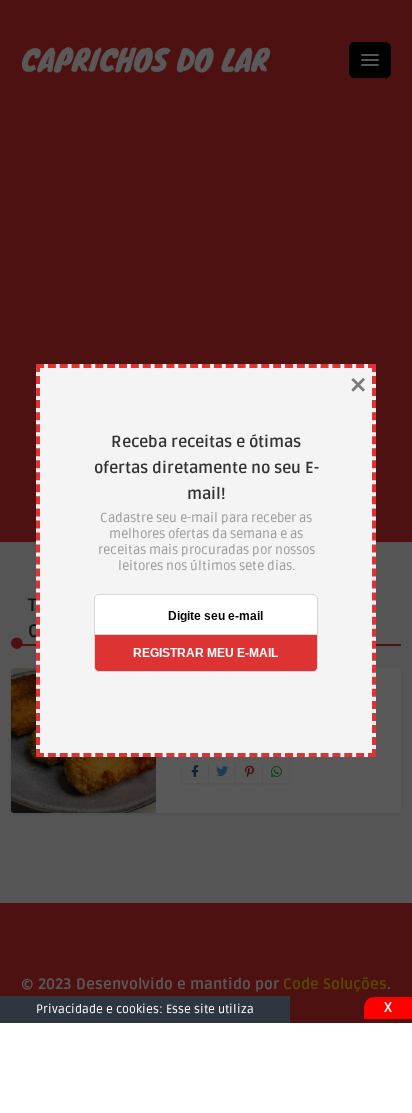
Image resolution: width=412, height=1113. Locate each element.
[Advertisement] (206, 1068)
